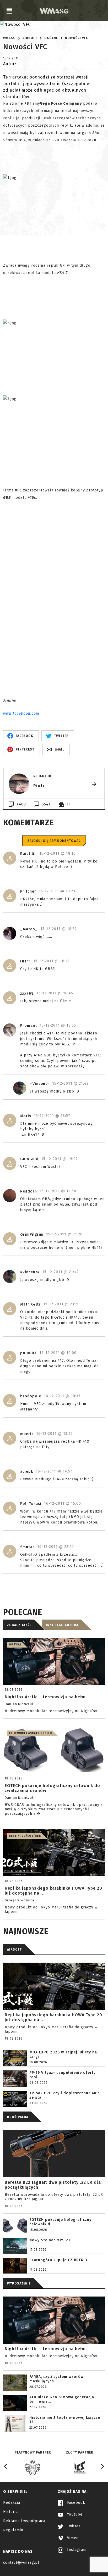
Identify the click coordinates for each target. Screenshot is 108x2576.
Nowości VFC (77, 38)
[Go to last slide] (6, 2466)
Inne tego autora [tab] (62, 1625)
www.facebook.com (21, 713)
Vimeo (72, 2538)
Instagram (76, 2550)
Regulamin (13, 2530)
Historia (10, 2512)
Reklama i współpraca (24, 2521)
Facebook (75, 2503)
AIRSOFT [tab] (14, 1950)
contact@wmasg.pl (21, 2563)
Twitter (73, 2526)
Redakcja (12, 2503)
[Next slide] (102, 2466)
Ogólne (51, 38)
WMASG (9, 38)
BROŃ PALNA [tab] (18, 2117)
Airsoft (30, 38)
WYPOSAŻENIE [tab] (19, 2283)
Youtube (74, 2514)
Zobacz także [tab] (19, 1625)
